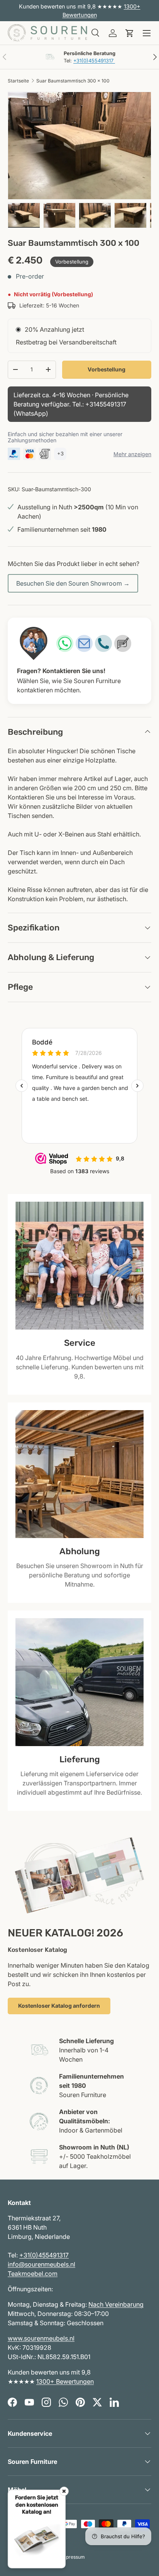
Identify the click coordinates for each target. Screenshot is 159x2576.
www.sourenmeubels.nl (41, 2338)
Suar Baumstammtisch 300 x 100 (73, 81)
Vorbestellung (107, 369)
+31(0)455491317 (94, 61)
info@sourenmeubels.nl (41, 2264)
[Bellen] (103, 643)
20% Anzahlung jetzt (54, 329)
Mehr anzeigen (132, 454)
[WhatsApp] (65, 643)
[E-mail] (84, 643)
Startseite (18, 81)
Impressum (73, 2557)
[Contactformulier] (123, 643)
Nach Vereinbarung (116, 2304)
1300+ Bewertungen (65, 2381)
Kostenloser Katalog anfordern (59, 2006)
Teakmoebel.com (33, 2274)
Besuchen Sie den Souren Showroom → (73, 583)
